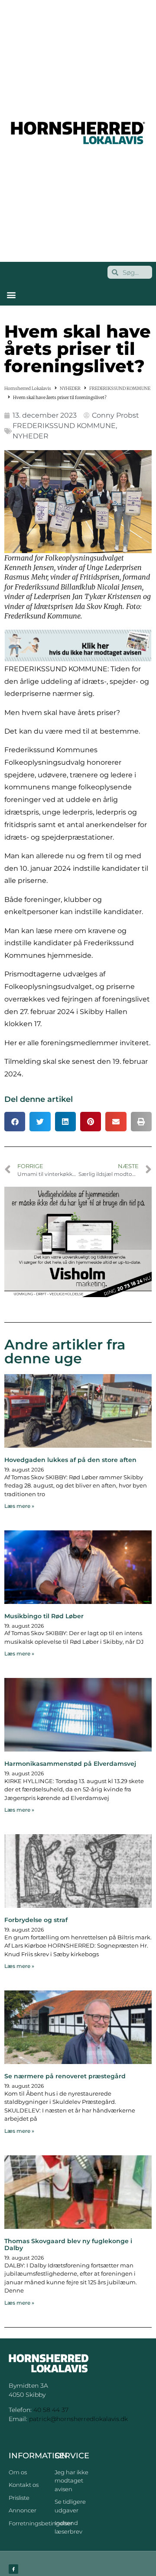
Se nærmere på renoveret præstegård (65, 2076)
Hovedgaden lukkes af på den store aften (70, 1460)
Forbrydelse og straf (36, 1920)
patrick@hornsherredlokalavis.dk (78, 2419)
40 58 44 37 (51, 2410)
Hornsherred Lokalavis (28, 388)
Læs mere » (19, 1506)
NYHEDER (70, 388)
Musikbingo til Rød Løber (44, 1616)
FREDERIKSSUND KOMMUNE (120, 388)
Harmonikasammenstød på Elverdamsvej (70, 1764)
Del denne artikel (39, 1099)
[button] (11, 295)
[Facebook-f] (13, 2569)
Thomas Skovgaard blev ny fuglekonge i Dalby (68, 2245)
